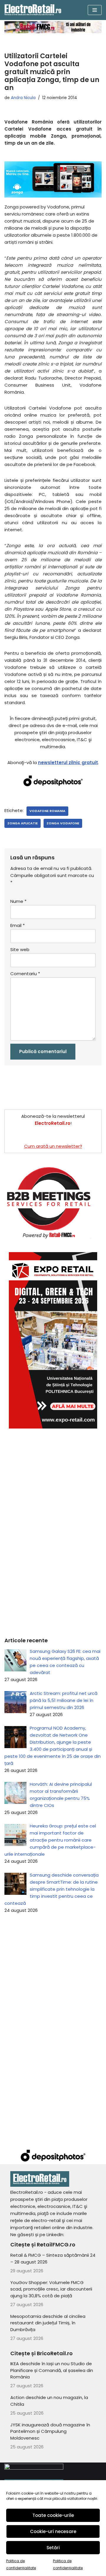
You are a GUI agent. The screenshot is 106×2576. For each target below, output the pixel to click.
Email (18, 925)
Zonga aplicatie (23, 823)
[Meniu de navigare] (95, 10)
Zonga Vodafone (63, 823)
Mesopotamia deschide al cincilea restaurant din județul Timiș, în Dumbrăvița (48, 2323)
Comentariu (25, 974)
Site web (20, 949)
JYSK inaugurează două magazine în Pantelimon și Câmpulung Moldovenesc (50, 2431)
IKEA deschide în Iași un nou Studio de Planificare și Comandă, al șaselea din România (52, 2370)
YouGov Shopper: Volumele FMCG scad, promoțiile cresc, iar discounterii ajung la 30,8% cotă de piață (51, 2289)
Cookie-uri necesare (53, 2531)
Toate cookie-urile (53, 2515)
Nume (18, 901)
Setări (53, 2548)
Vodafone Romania (47, 811)
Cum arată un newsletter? (53, 1146)
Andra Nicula (23, 98)
